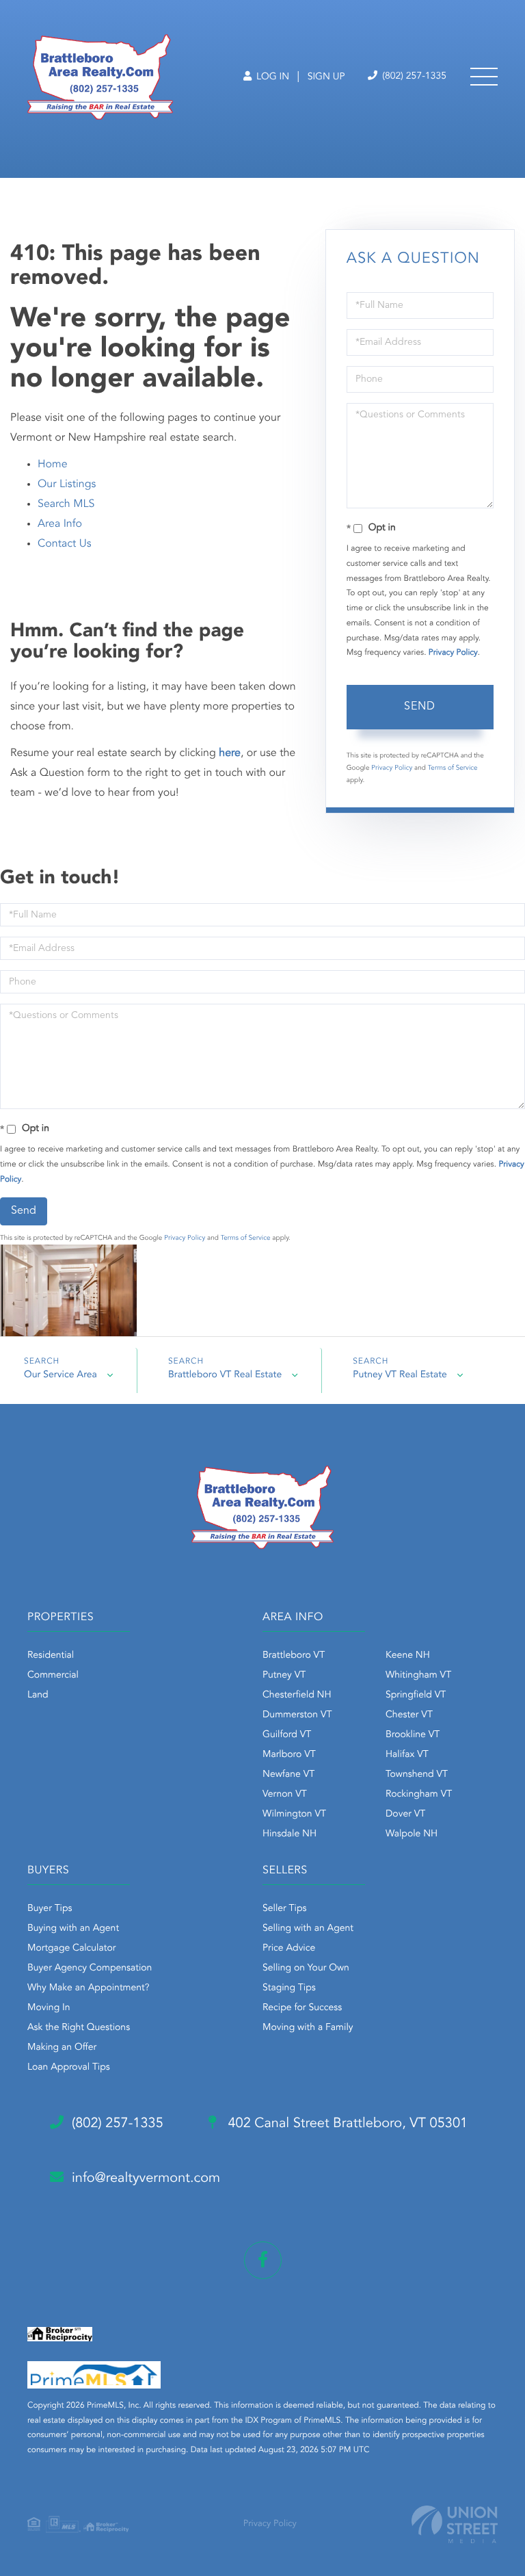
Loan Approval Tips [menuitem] (69, 2068)
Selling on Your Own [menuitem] (306, 1968)
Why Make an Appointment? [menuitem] (88, 1988)
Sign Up (326, 77)
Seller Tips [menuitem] (284, 1909)
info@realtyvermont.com (146, 2178)
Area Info (60, 524)
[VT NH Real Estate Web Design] (455, 2524)
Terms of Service (453, 768)
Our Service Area (60, 1375)
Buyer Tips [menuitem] (50, 1909)
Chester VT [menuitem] (409, 1715)
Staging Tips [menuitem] (289, 1988)
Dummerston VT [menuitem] (297, 1715)
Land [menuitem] (38, 1695)
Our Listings (67, 484)
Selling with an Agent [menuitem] (308, 1929)
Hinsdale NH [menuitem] (290, 1834)
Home (53, 465)
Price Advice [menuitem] (289, 1949)
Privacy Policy (453, 653)
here (230, 753)
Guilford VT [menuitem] (287, 1735)
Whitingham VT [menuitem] (418, 1676)
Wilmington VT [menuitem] (294, 1814)
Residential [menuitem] (51, 1656)
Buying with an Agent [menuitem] (73, 1929)
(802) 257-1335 (413, 77)
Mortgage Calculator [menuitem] (71, 1949)
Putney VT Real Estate (400, 1375)
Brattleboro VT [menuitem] (294, 1656)
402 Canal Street (346, 2124)
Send (420, 707)
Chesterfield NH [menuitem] (297, 1695)
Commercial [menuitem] (53, 1676)
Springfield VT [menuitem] (416, 1695)
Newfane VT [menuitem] (288, 1775)
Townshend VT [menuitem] (417, 1775)
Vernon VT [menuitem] (285, 1795)
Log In (271, 77)
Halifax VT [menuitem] (407, 1755)
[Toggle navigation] (484, 77)
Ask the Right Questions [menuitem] (79, 2028)
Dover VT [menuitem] (405, 1814)
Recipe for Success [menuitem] (302, 2008)
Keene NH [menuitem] (408, 1656)
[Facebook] (263, 2260)
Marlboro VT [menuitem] (289, 1755)
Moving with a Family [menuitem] (308, 2028)
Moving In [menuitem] (49, 2008)
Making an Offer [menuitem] (62, 2048)
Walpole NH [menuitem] (412, 1834)
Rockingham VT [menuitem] (419, 1795)
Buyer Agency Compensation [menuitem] (90, 1968)
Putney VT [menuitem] (284, 1676)
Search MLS (66, 504)
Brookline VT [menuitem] (413, 1735)
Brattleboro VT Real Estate (225, 1375)
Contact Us (65, 544)
